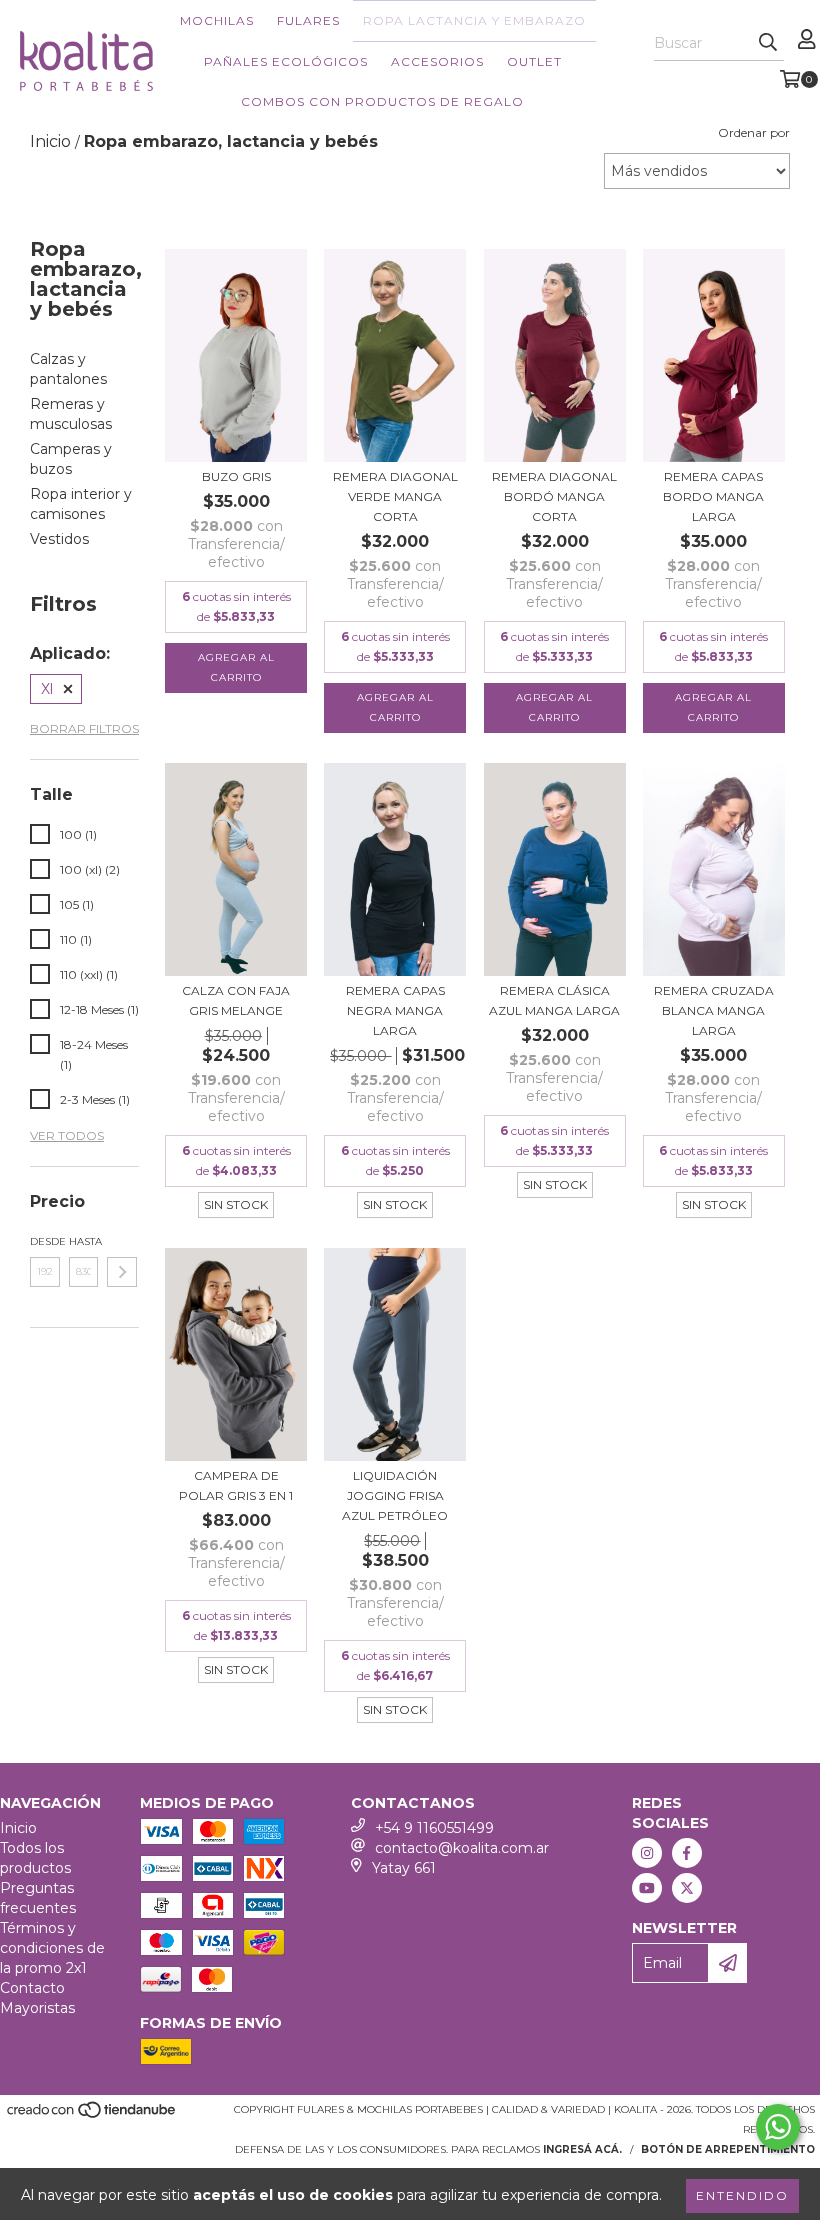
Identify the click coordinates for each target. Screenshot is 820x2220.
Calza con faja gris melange (236, 1000)
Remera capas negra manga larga (395, 1010)
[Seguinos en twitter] (687, 1888)
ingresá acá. (582, 2149)
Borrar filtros (84, 728)
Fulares (308, 20)
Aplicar (122, 1272)
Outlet (534, 61)
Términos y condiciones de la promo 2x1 (52, 1948)
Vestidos (59, 539)
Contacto (32, 1988)
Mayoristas (37, 2008)
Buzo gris (236, 476)
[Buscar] (768, 43)
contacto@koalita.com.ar (462, 1848)
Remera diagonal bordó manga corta (554, 496)
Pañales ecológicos (286, 61)
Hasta (84, 1241)
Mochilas (217, 20)
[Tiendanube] (92, 2116)
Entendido (742, 2195)
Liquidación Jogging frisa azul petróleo (395, 1495)
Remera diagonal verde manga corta (395, 496)
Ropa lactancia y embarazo (474, 20)
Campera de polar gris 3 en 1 (236, 1485)
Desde (45, 1241)
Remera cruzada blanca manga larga (714, 1010)
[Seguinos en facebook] (687, 1853)
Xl (47, 689)
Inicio (18, 1828)
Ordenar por (754, 132)
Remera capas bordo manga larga (713, 496)
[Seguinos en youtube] (647, 1888)
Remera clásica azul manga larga (554, 1000)
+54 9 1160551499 (434, 1828)
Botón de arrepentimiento (728, 2149)
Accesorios (437, 61)
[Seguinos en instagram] (647, 1853)
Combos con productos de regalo (382, 101)
